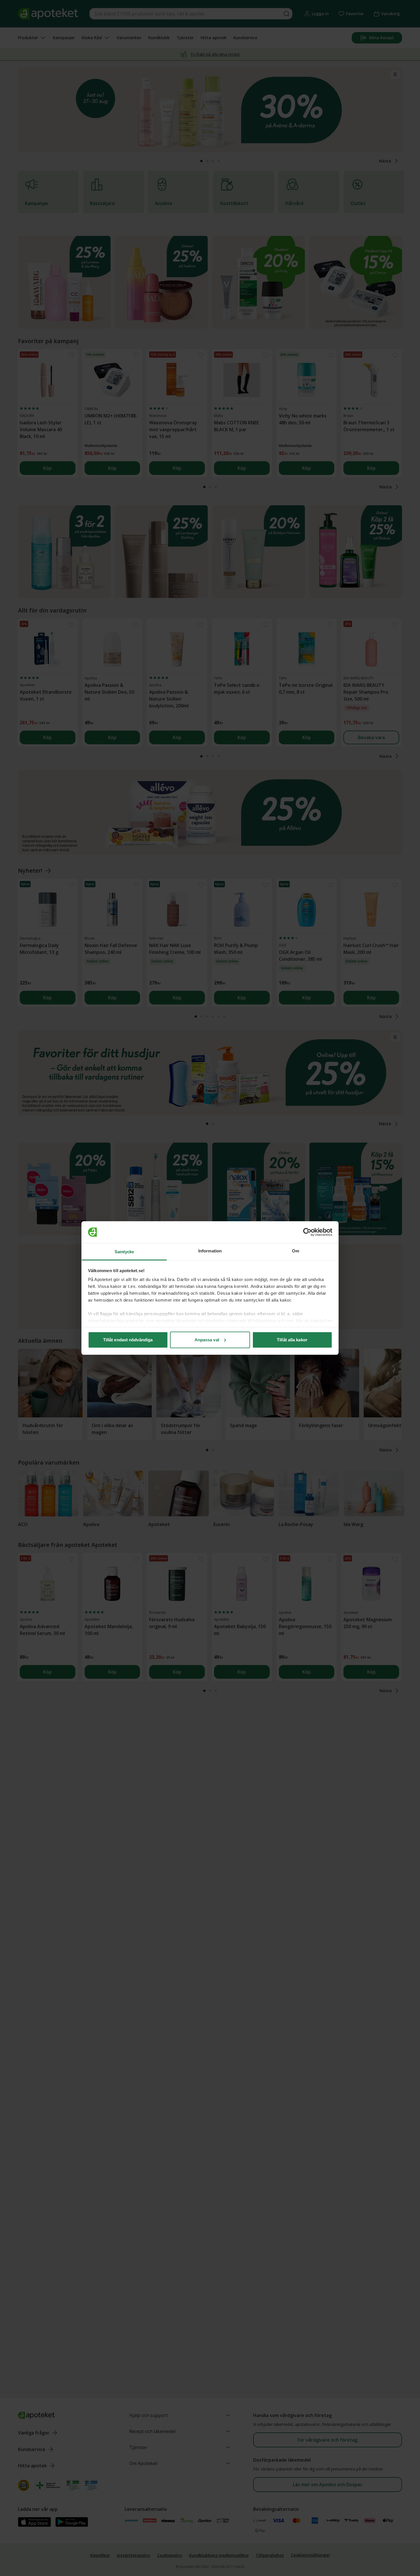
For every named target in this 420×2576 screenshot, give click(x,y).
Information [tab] (210, 1251)
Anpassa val (207, 1340)
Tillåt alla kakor (292, 1340)
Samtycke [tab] (124, 1252)
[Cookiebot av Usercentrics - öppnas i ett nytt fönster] (307, 1232)
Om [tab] (296, 1251)
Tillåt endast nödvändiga (128, 1340)
